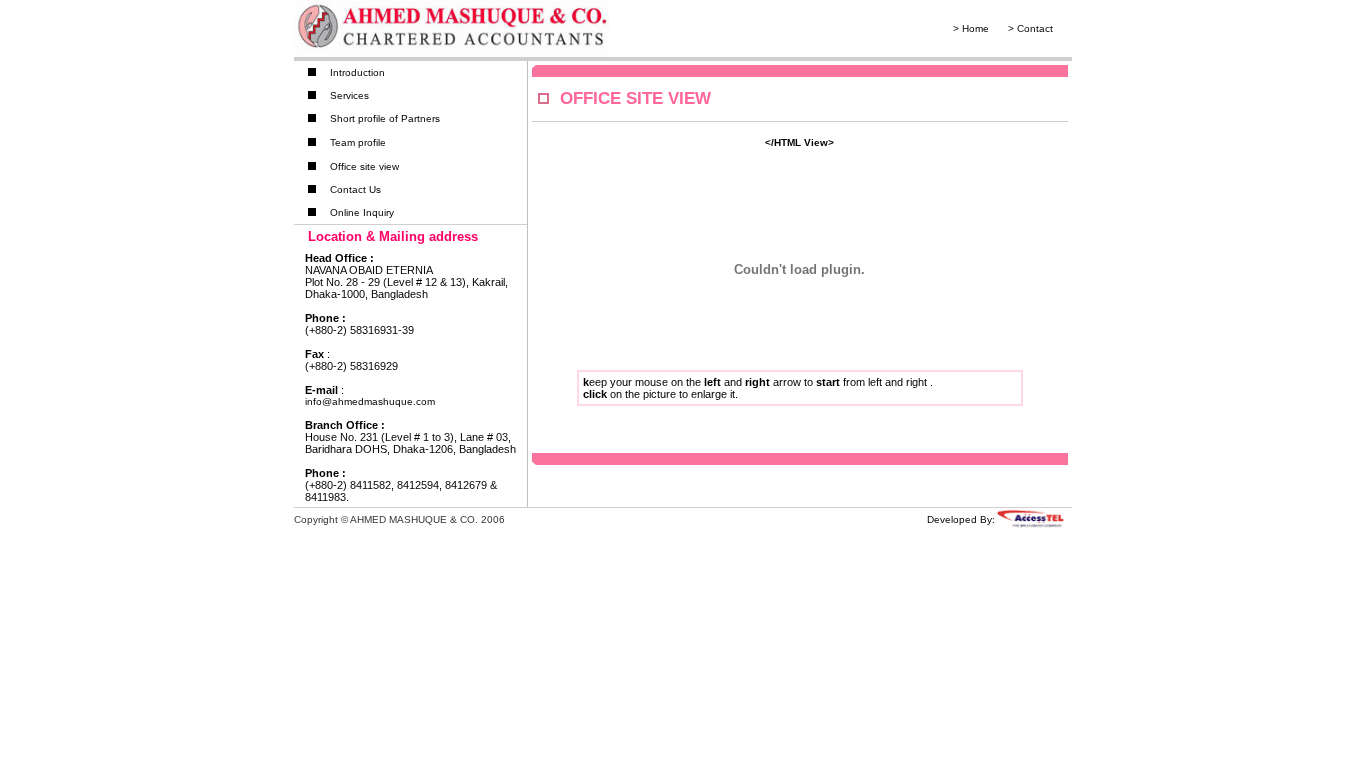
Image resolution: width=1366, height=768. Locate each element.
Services (349, 95)
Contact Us (355, 189)
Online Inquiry (362, 212)
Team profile (358, 142)
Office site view (364, 166)
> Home (971, 28)
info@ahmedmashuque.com (370, 401)
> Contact (1030, 28)
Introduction (357, 72)
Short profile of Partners (385, 118)
